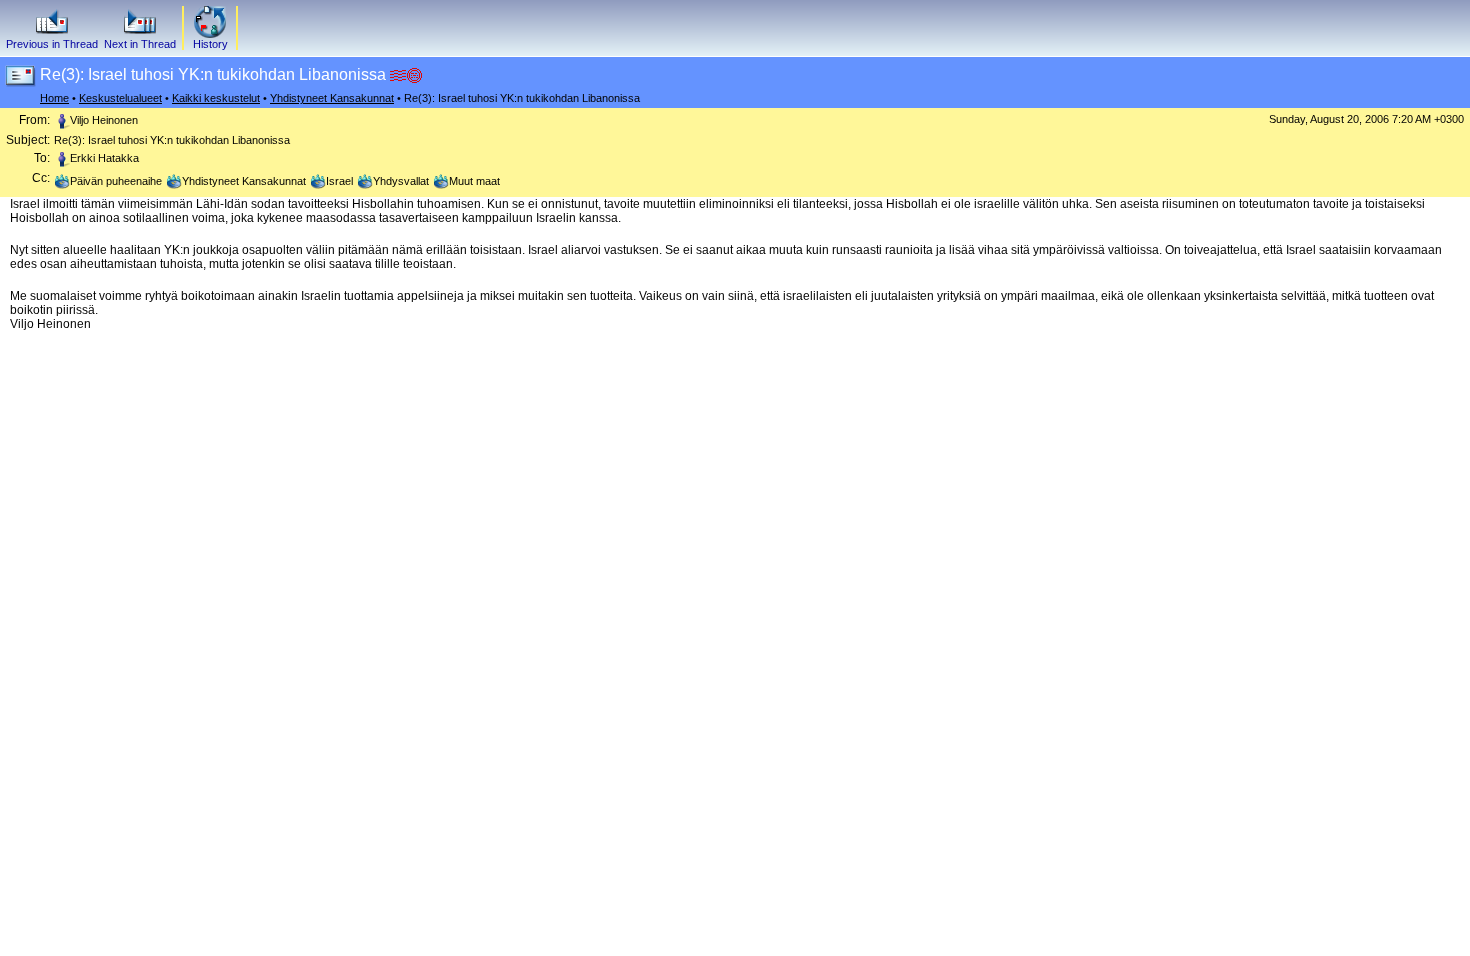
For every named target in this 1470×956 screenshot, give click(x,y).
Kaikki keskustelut (216, 98)
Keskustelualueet (120, 98)
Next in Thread (140, 44)
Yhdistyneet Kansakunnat (332, 98)
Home (54, 98)
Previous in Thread (52, 44)
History (210, 44)
